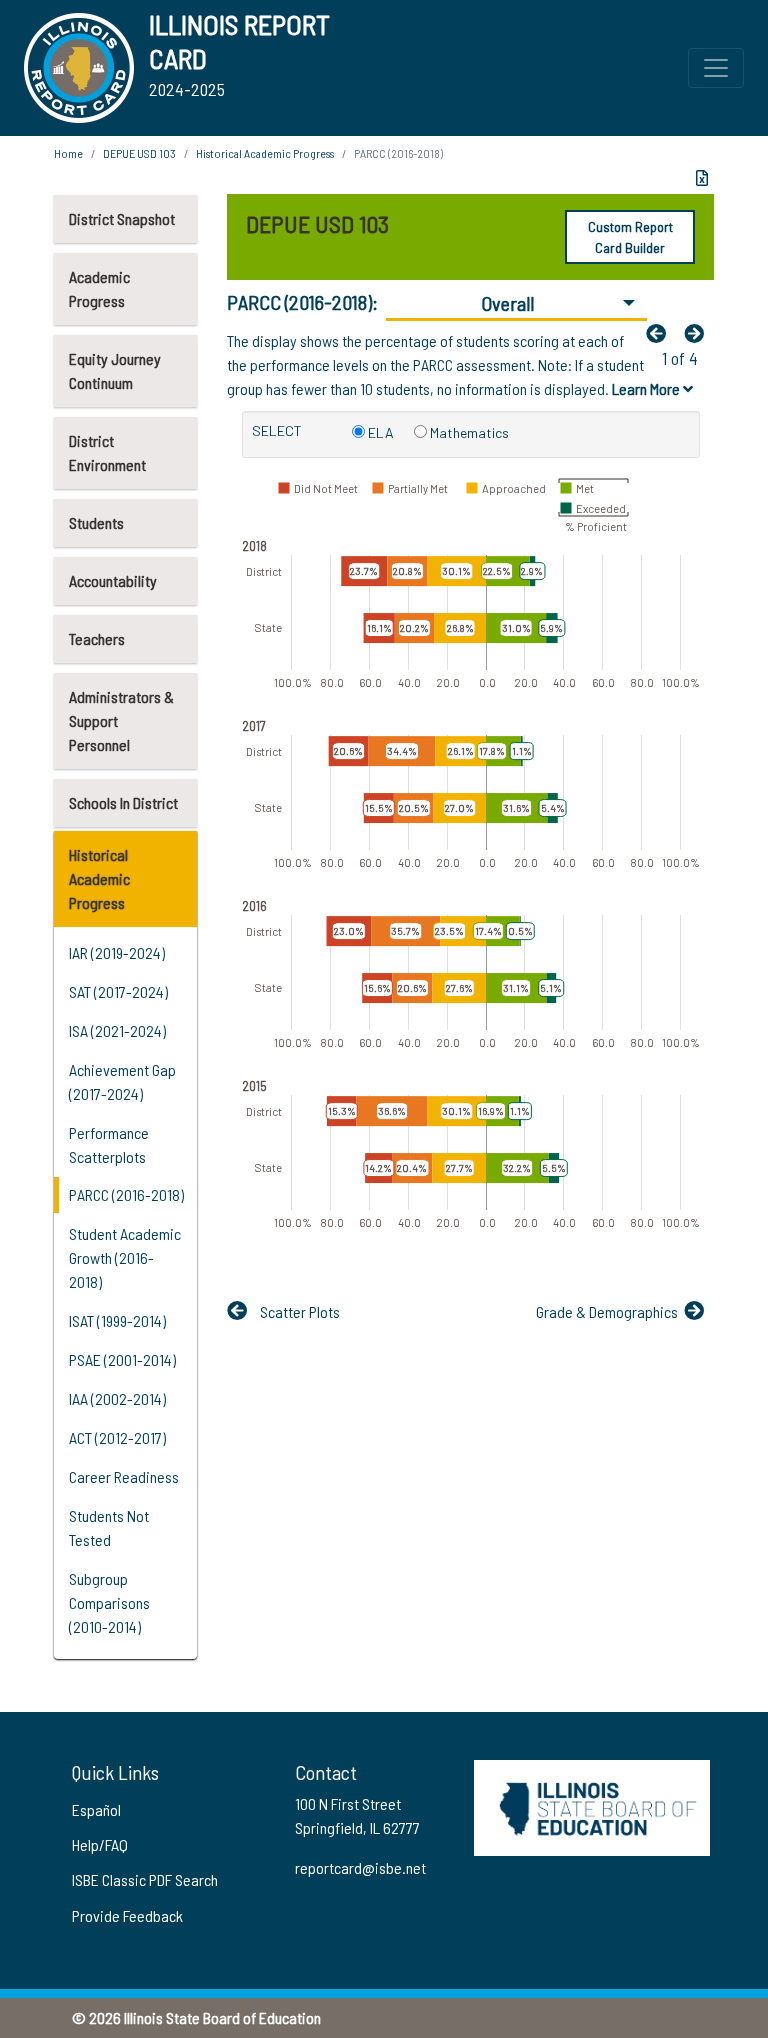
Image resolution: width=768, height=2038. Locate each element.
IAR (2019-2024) (117, 952)
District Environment (107, 452)
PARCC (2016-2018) (126, 1194)
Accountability (113, 580)
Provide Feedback (127, 1915)
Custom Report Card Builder (630, 237)
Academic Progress (99, 288)
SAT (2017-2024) (118, 991)
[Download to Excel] (702, 178)
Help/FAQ (100, 1844)
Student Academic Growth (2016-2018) (125, 1257)
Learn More (647, 388)
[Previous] (661, 333)
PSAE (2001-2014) (122, 1359)
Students (96, 522)
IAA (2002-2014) (117, 1398)
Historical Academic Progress (99, 878)
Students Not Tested (109, 1527)
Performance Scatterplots (109, 1144)
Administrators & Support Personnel (121, 720)
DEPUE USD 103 (139, 153)
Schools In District (123, 802)
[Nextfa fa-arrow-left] (699, 333)
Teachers (97, 638)
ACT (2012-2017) (117, 1437)
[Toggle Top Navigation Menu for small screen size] (716, 68)
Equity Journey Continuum (115, 370)
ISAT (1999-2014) (117, 1320)
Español (96, 1809)
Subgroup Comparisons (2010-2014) (109, 1602)
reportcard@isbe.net (360, 1867)
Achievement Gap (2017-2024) (122, 1081)
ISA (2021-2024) (117, 1030)
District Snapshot (122, 218)
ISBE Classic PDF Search (145, 1879)
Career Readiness (124, 1476)
